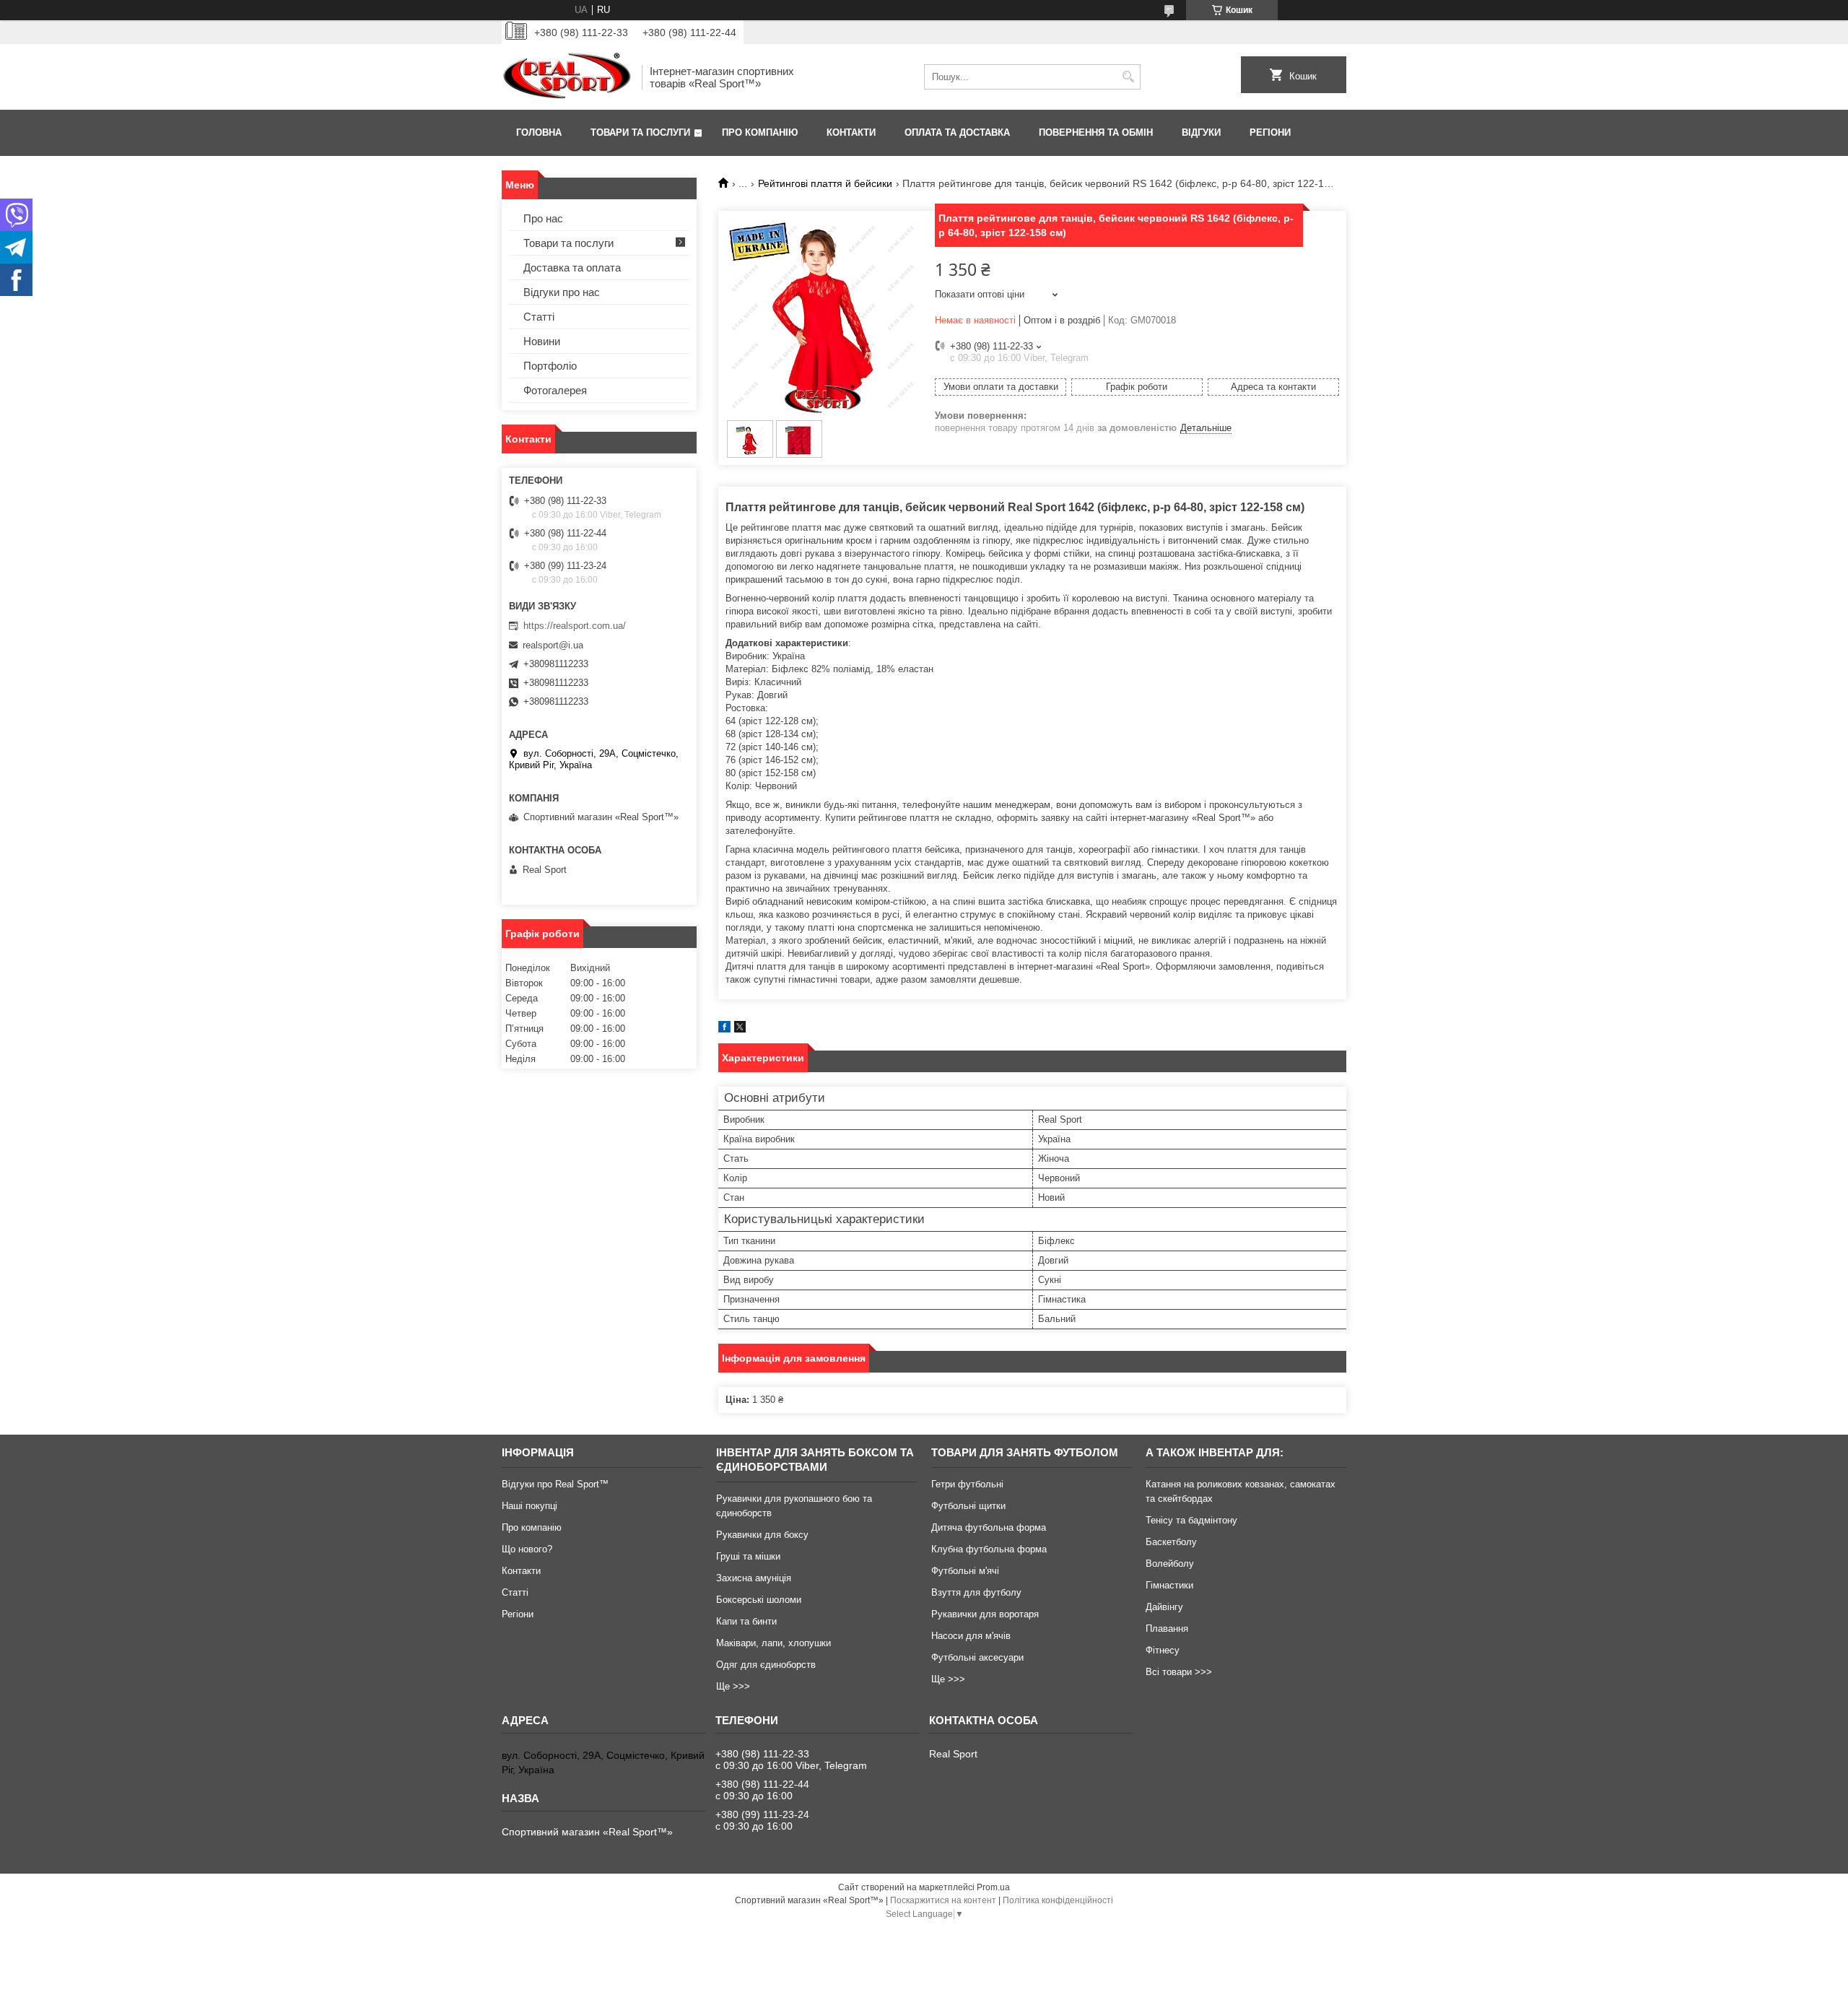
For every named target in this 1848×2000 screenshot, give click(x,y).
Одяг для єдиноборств (766, 1665)
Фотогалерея (555, 390)
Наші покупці (529, 1506)
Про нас (543, 218)
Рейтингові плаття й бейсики (825, 183)
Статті (539, 317)
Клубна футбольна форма (989, 1549)
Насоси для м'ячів (971, 1636)
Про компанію (760, 132)
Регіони (1270, 132)
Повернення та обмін (1096, 132)
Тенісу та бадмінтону (1191, 1520)
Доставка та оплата (572, 268)
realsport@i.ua (553, 645)
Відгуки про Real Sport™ (555, 1484)
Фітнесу (1163, 1650)
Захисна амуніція (754, 1578)
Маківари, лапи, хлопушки (773, 1643)
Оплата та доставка (957, 132)
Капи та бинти (746, 1621)
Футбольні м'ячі (965, 1571)
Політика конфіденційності (1058, 1900)
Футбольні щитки (968, 1506)
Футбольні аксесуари (977, 1657)
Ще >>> (733, 1686)
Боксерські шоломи (759, 1600)
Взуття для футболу (976, 1592)
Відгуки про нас (562, 292)
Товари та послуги (640, 132)
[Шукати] (1128, 77)
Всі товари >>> (1179, 1672)
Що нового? (527, 1549)
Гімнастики (1169, 1585)
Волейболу (1170, 1564)
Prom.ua (993, 1887)
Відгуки (1201, 132)
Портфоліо (550, 366)
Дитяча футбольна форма (989, 1527)
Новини (542, 341)
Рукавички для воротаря (985, 1614)
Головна (539, 132)
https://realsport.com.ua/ (575, 626)
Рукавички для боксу (762, 1535)
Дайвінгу (1164, 1607)
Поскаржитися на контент (943, 1900)
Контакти (851, 132)
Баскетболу (1171, 1542)
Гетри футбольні (967, 1484)
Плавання (1167, 1629)
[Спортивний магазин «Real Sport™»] (567, 77)
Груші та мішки (748, 1556)
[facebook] (724, 1029)
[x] (740, 1029)
